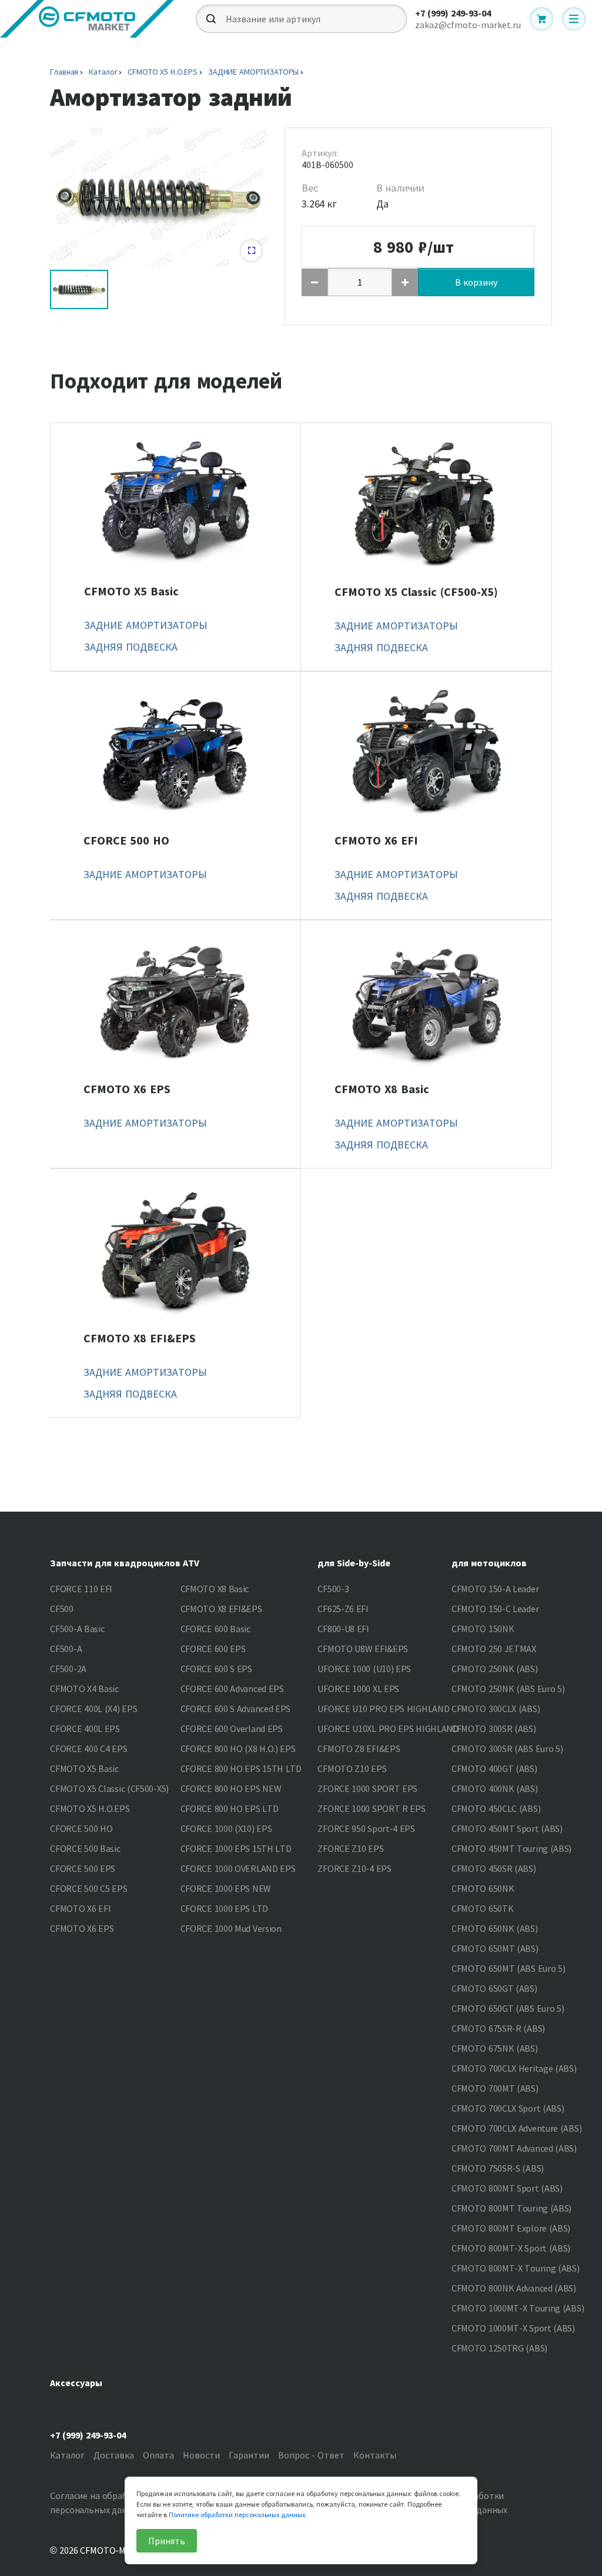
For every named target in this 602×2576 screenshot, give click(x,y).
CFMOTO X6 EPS (127, 1089)
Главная (64, 72)
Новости (201, 2455)
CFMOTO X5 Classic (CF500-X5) (416, 592)
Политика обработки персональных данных (461, 2503)
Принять (167, 2541)
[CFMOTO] (87, 19)
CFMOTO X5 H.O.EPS (163, 72)
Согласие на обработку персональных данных (98, 2503)
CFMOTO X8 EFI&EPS (140, 1338)
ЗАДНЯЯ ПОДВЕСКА (131, 647)
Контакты (375, 2455)
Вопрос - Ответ (311, 2455)
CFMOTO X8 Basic (382, 1089)
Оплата (158, 2455)
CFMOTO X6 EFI (376, 840)
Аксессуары (76, 2383)
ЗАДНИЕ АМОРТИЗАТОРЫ (253, 72)
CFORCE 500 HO (126, 840)
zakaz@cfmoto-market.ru (468, 25)
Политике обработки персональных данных (237, 2515)
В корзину (476, 282)
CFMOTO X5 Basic (131, 591)
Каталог (103, 72)
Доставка (114, 2455)
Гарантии (249, 2455)
